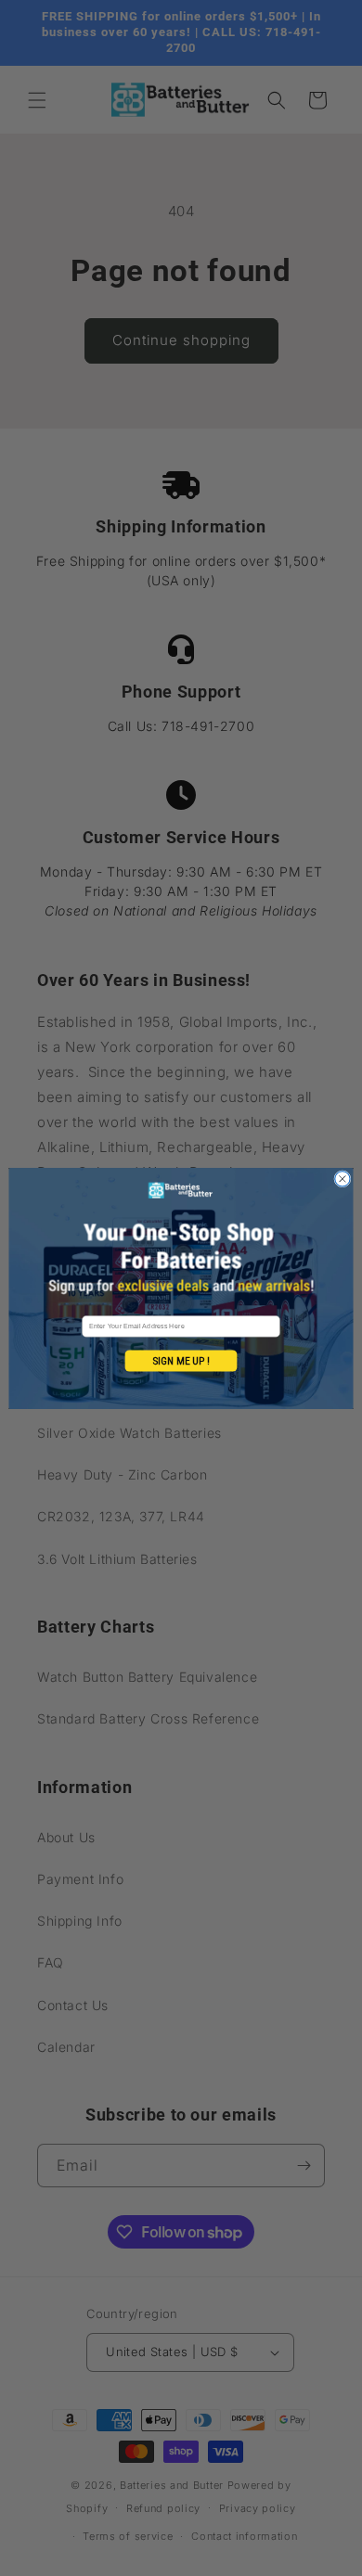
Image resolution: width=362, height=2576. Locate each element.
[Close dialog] (343, 1178)
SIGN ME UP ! (181, 1360)
